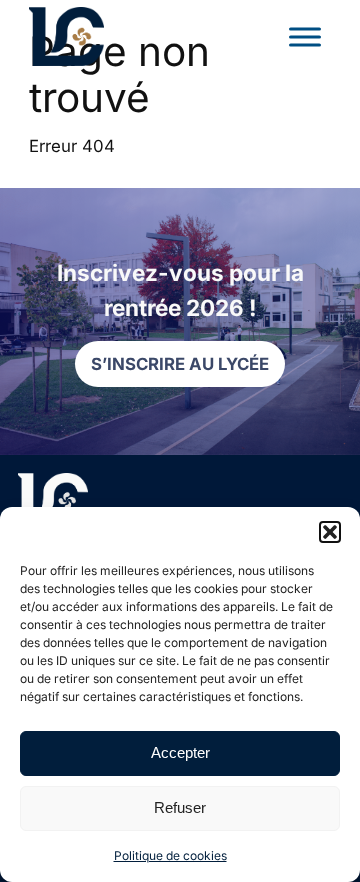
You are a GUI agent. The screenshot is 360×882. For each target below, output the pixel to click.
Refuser (180, 807)
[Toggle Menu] (305, 36)
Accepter (180, 752)
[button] (330, 532)
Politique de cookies (170, 855)
